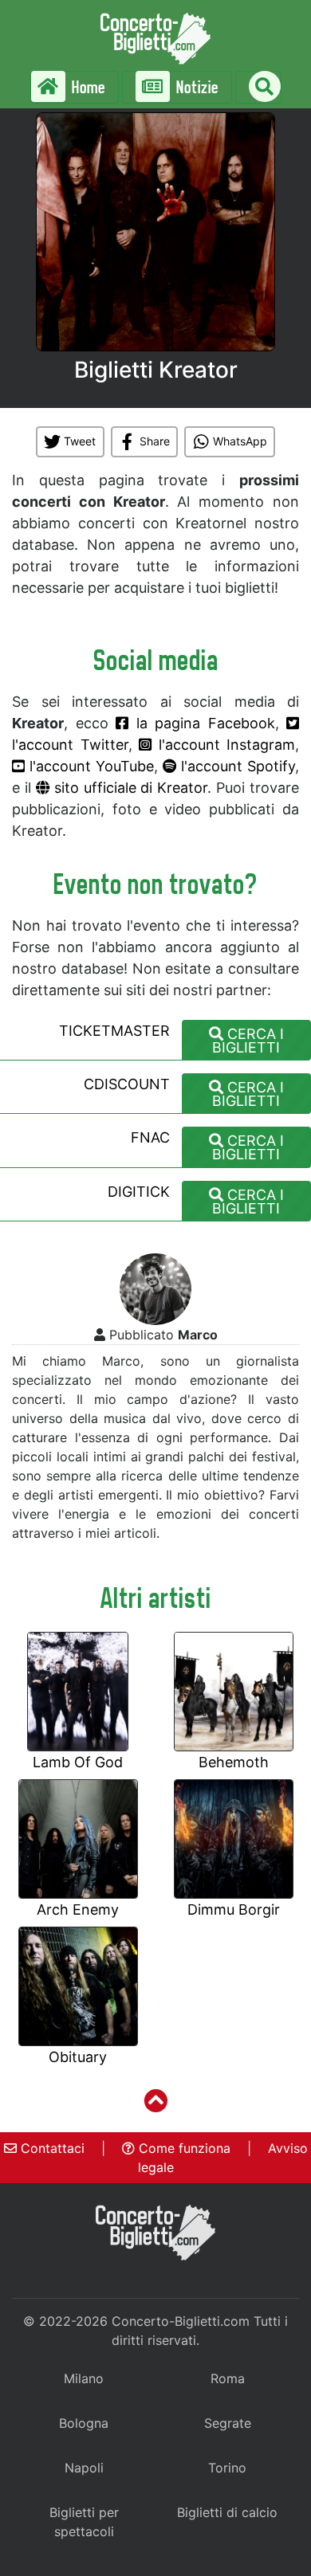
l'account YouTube (89, 766)
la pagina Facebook (202, 723)
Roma (228, 2378)
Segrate (228, 2423)
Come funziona (183, 2148)
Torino (227, 2468)
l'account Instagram (223, 745)
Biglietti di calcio (227, 2512)
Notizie (196, 87)
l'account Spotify (236, 766)
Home (87, 87)
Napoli (84, 2468)
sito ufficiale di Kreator (129, 788)
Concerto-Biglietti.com (181, 2321)
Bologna (84, 2423)
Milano (84, 2378)
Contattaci (51, 2148)
